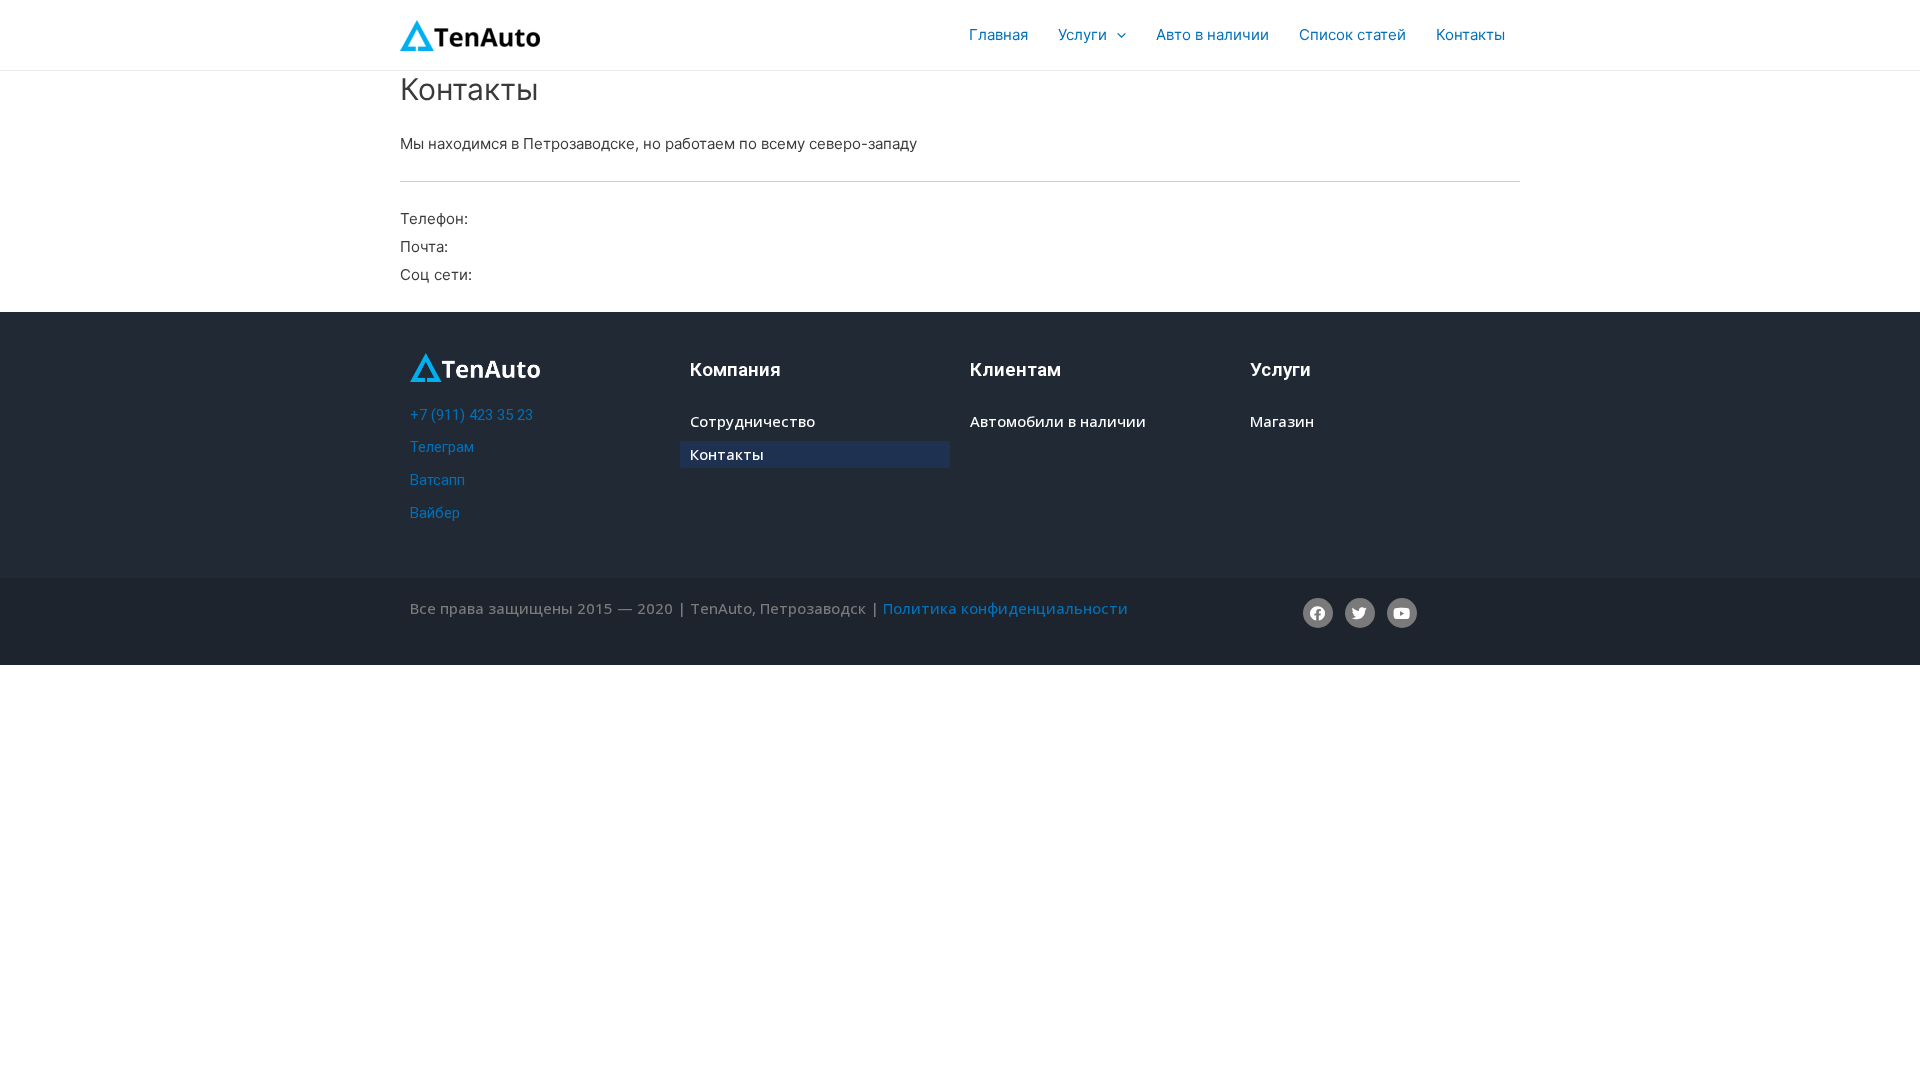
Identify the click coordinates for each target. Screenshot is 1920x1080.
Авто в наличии (1212, 34)
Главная (998, 34)
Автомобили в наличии (1058, 421)
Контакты (1470, 34)
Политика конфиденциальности (1005, 608)
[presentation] (1116, 34)
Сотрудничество (752, 421)
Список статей (1352, 34)
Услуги (1082, 34)
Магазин (1282, 421)
